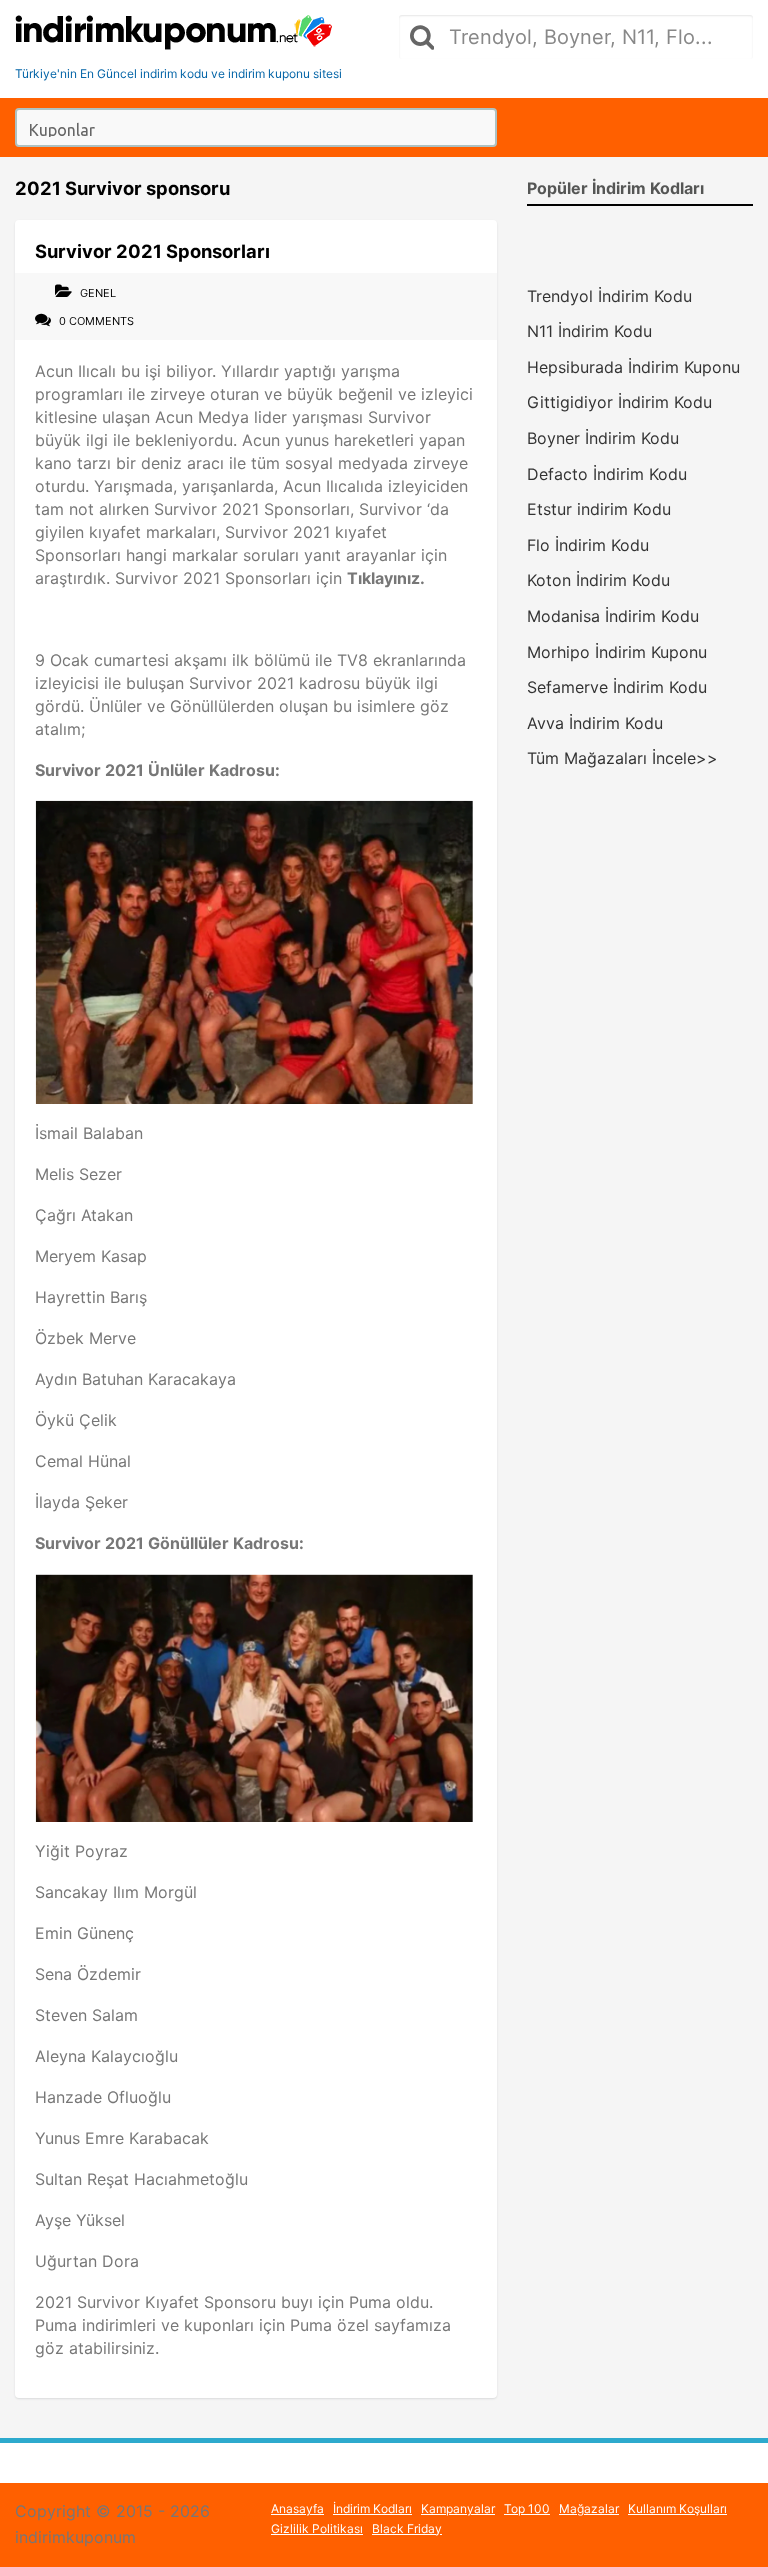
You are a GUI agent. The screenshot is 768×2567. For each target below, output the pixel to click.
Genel (98, 293)
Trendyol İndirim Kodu (609, 296)
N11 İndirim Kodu (589, 331)
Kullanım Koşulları (677, 2508)
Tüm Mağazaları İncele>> (622, 758)
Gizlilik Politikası (317, 2528)
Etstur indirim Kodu (599, 509)
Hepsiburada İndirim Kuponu (633, 367)
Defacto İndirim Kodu (607, 474)
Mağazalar (589, 2508)
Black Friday (407, 2528)
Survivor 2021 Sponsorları (152, 251)
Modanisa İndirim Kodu (613, 616)
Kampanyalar (458, 2508)
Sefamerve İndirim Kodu (617, 687)
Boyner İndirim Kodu (603, 438)
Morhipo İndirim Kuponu (617, 652)
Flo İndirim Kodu (588, 545)
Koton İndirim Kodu (598, 580)
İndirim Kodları (372, 2508)
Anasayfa (297, 2508)
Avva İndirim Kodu (595, 723)
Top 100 (527, 2508)
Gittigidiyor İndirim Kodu (619, 402)
